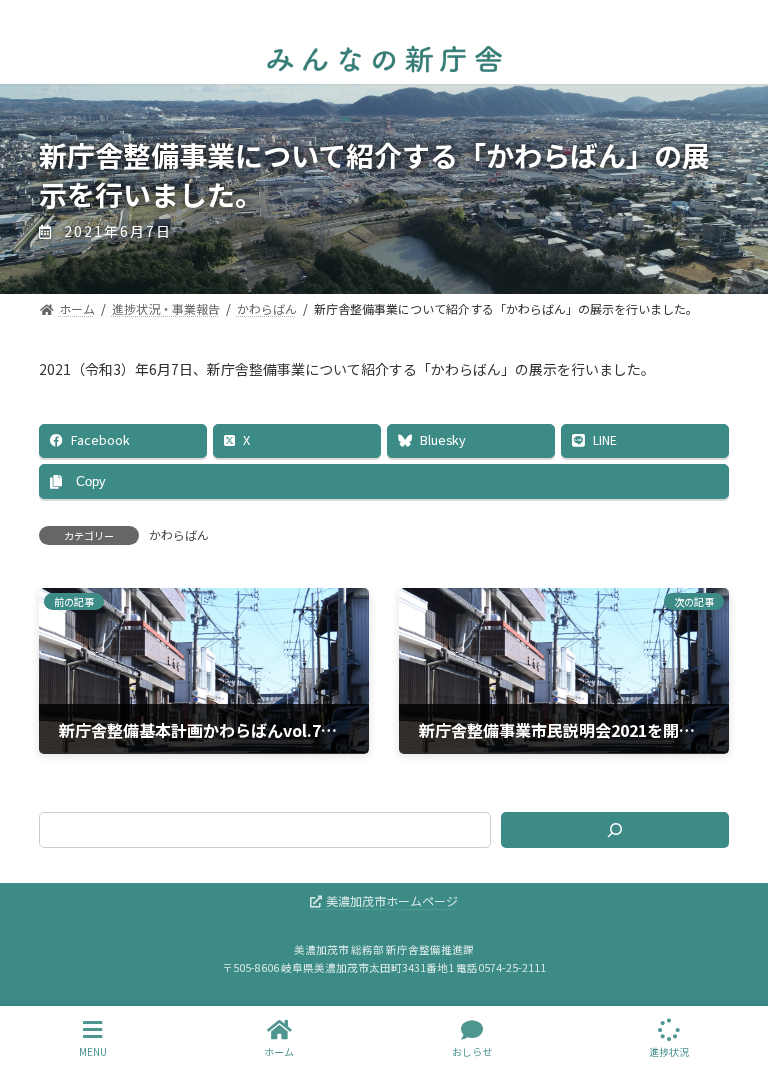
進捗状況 (669, 1051)
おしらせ (472, 1051)
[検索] (615, 830)
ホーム (279, 1051)
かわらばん (179, 534)
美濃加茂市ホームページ (392, 900)
